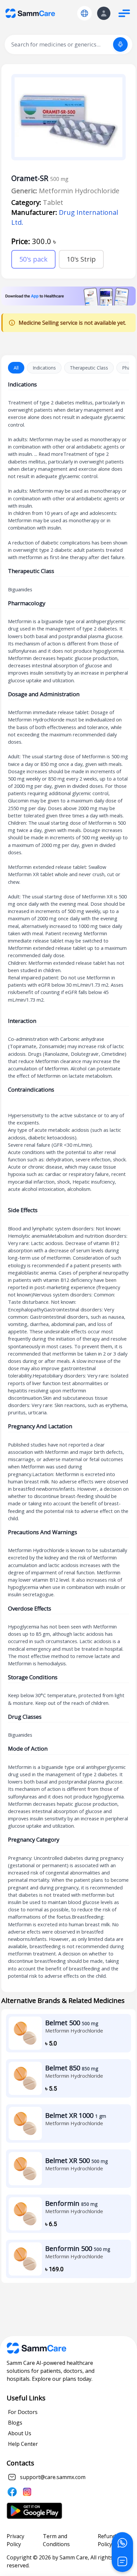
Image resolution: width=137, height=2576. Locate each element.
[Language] (84, 13)
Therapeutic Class (89, 368)
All (16, 368)
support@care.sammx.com (53, 2477)
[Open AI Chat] (122, 2561)
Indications (44, 368)
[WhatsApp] (122, 2543)
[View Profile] (104, 13)
